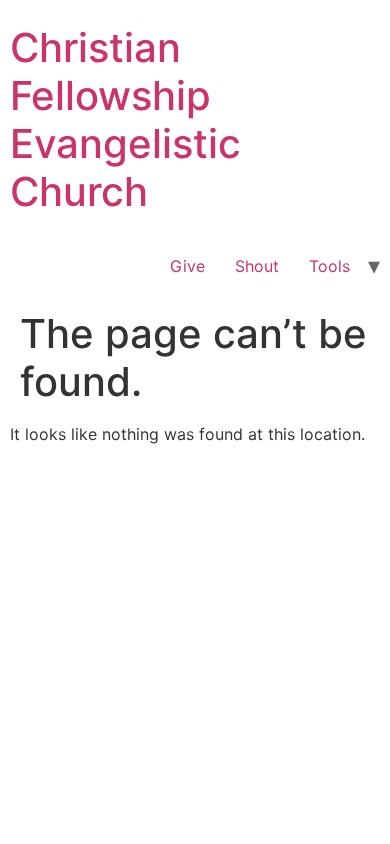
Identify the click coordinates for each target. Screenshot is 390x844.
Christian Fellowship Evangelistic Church (125, 119)
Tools (329, 266)
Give (187, 266)
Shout (257, 266)
